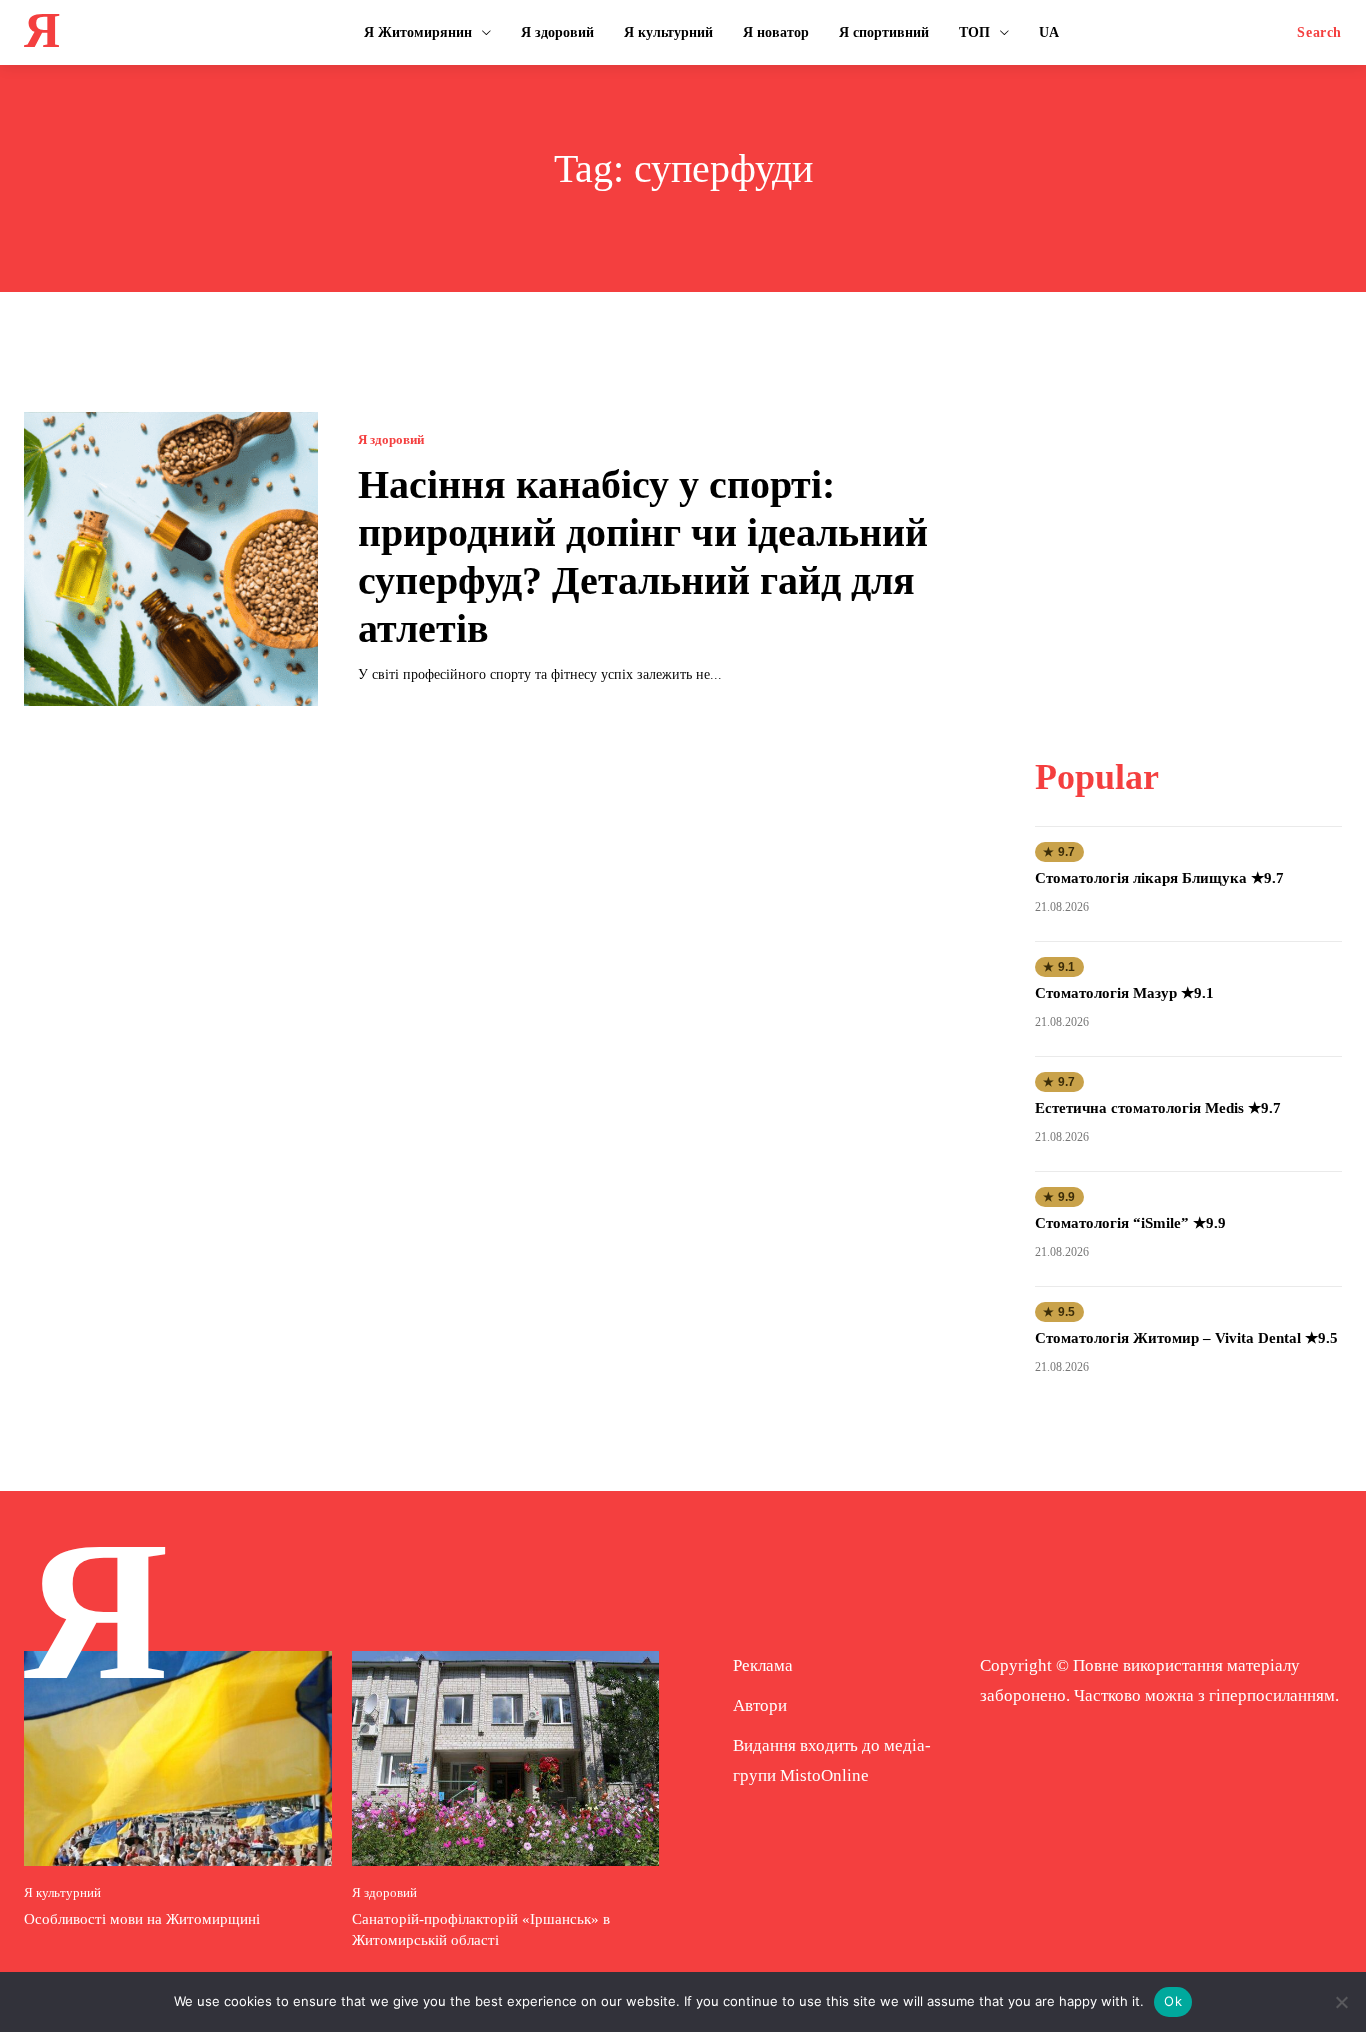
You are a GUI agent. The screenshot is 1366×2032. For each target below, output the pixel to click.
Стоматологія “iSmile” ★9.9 (1130, 1223)
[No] (1341, 2002)
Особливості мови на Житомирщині (142, 1919)
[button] (1319, 33)
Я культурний (62, 1892)
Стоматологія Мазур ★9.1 (1124, 993)
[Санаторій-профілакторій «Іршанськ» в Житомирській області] (506, 1758)
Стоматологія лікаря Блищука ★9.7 (1159, 878)
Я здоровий (391, 439)
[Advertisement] (1189, 537)
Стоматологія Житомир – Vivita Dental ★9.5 (1186, 1338)
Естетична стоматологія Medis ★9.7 (1158, 1108)
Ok (1173, 2001)
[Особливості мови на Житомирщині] (178, 1758)
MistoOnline (824, 1775)
